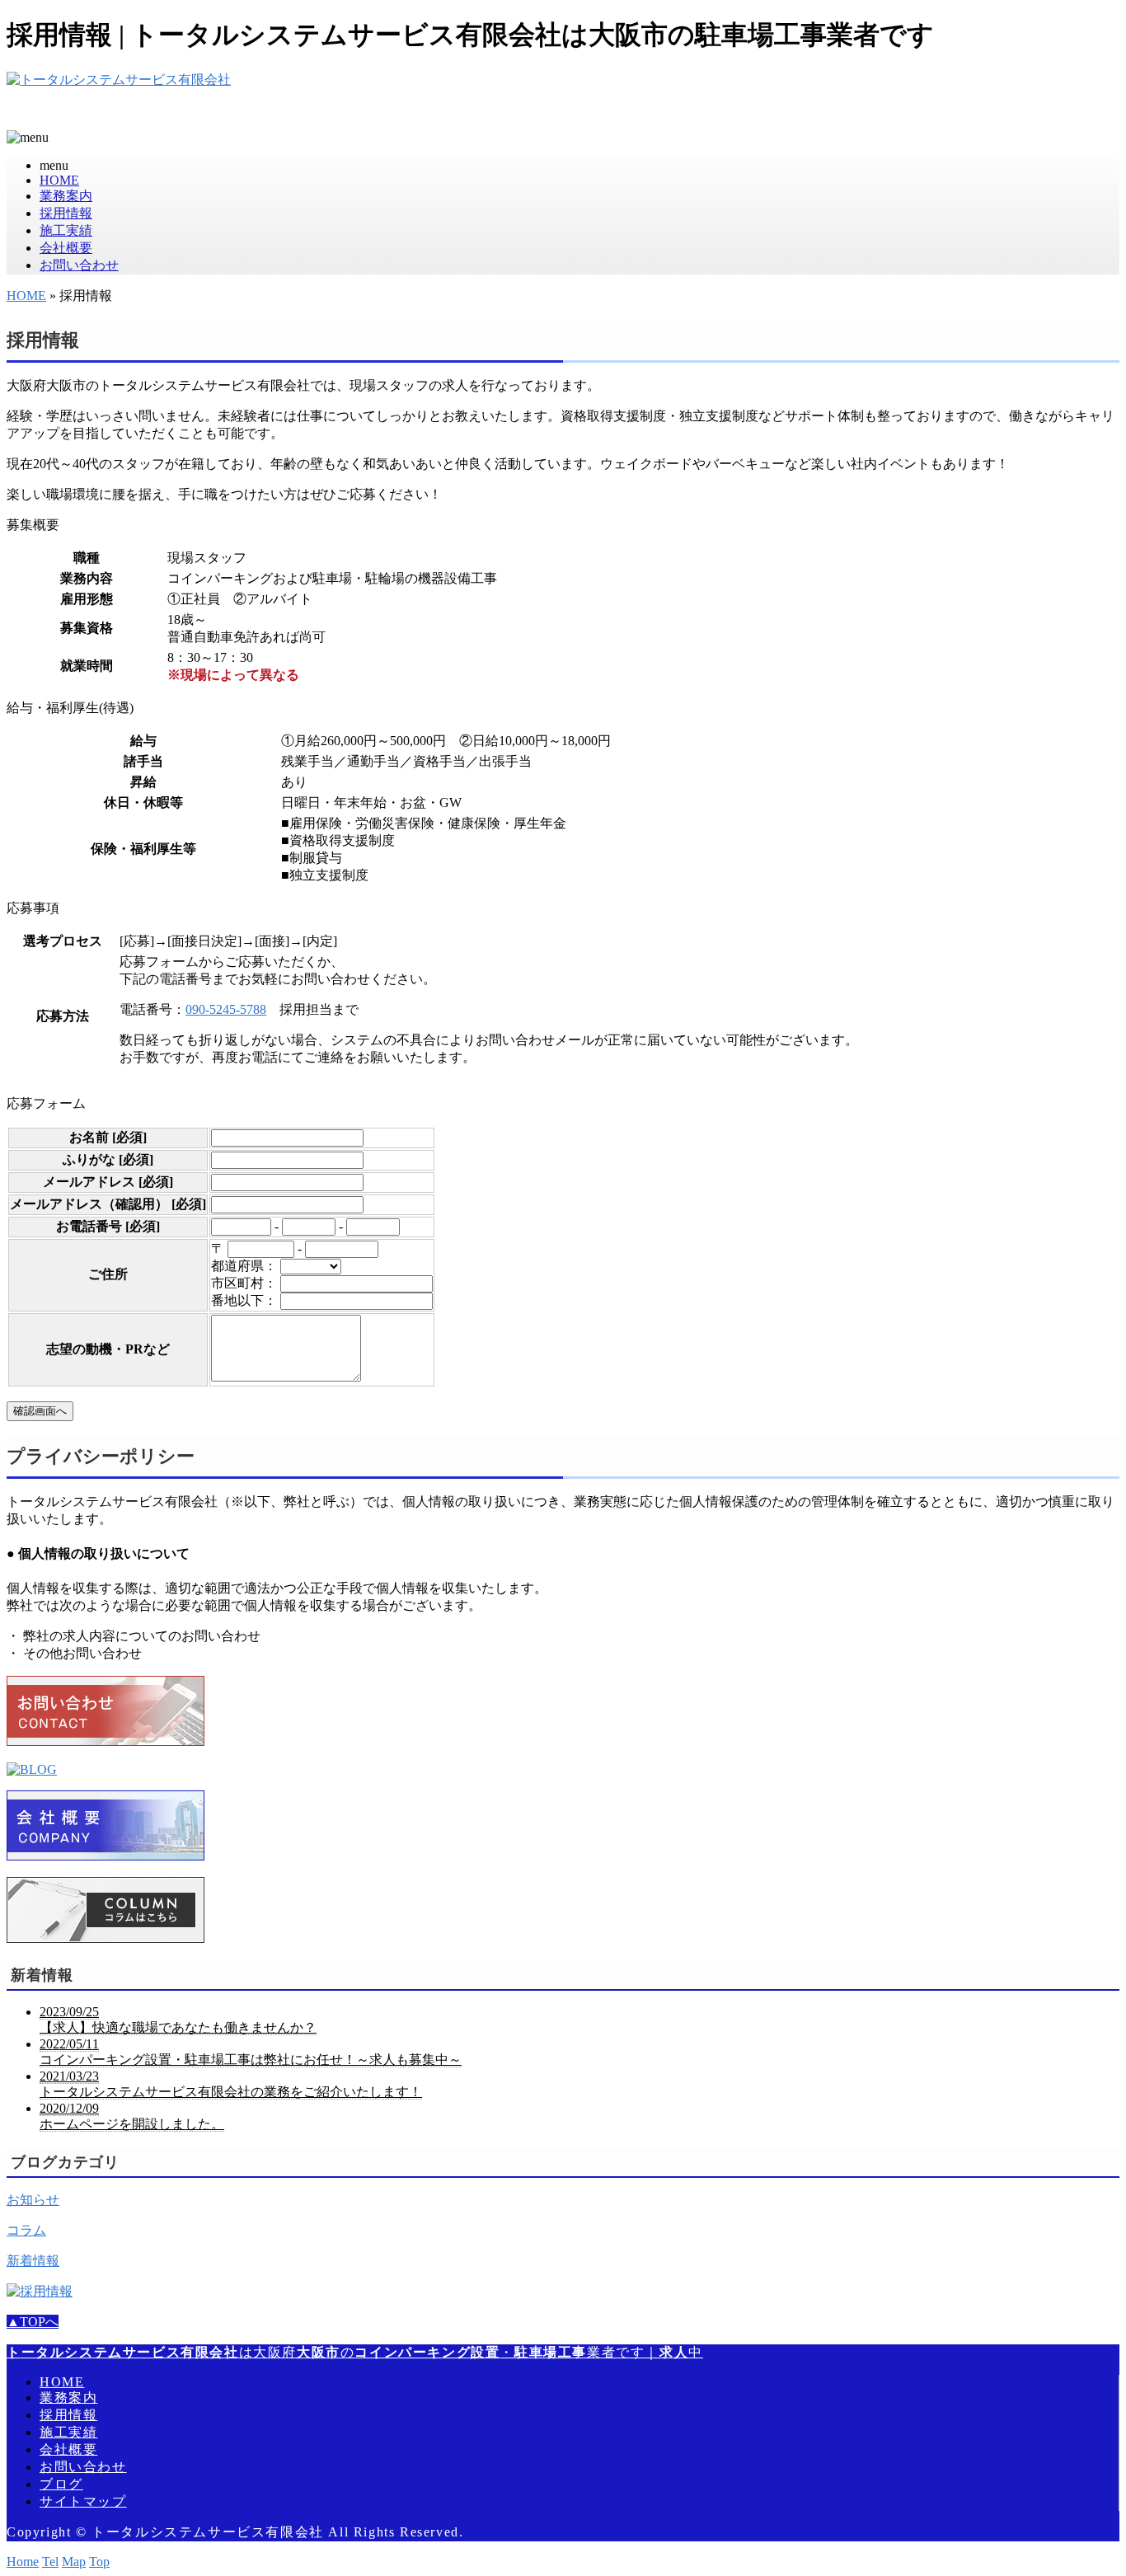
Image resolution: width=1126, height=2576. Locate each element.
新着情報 (33, 2261)
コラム (26, 2230)
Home (23, 2562)
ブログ (61, 2484)
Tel (50, 2562)
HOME (59, 180)
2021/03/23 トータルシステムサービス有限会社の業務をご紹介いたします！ (231, 2084)
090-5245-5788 (226, 1009)
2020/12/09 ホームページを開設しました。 (132, 2116)
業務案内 (66, 196)
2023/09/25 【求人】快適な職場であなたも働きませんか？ (178, 2020)
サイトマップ (83, 2501)
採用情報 (66, 213)
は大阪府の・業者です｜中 (355, 2352)
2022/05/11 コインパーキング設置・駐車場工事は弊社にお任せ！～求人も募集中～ (251, 2052)
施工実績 (66, 230)
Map (74, 2562)
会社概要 (66, 248)
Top (99, 2562)
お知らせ (33, 2200)
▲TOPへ (33, 2322)
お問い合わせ (79, 265)
